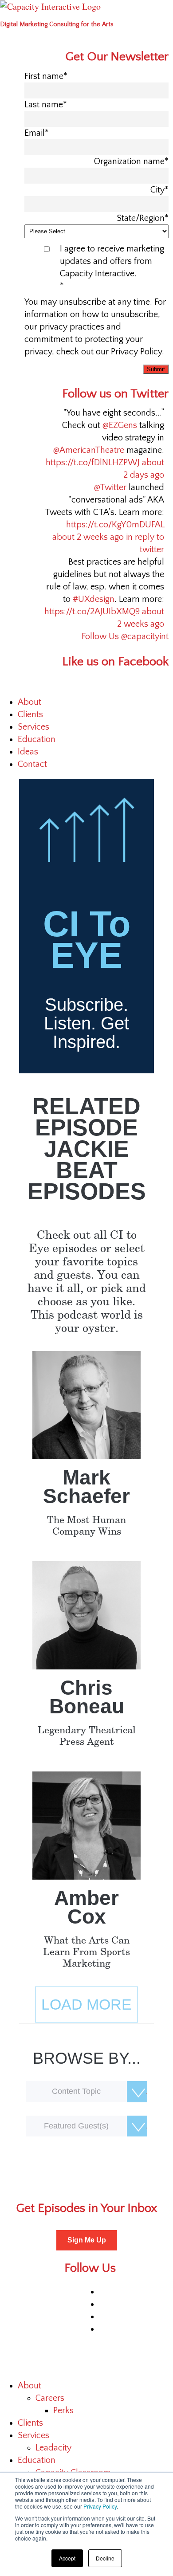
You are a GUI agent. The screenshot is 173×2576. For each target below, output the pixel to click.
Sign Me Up (87, 2240)
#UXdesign (94, 599)
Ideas (28, 752)
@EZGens (120, 425)
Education (37, 739)
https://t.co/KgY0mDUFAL (115, 525)
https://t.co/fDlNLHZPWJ (93, 463)
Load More (86, 2004)
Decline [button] (105, 2558)
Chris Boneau (87, 1697)
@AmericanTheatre (89, 450)
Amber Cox (86, 1907)
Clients (30, 715)
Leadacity (53, 2448)
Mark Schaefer (86, 1487)
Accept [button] (67, 2558)
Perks (63, 2411)
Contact (32, 764)
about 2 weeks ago (88, 537)
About (29, 702)
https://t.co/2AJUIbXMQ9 (92, 612)
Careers (50, 2398)
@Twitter (110, 487)
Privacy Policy (100, 2506)
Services (33, 727)
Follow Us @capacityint (125, 636)
